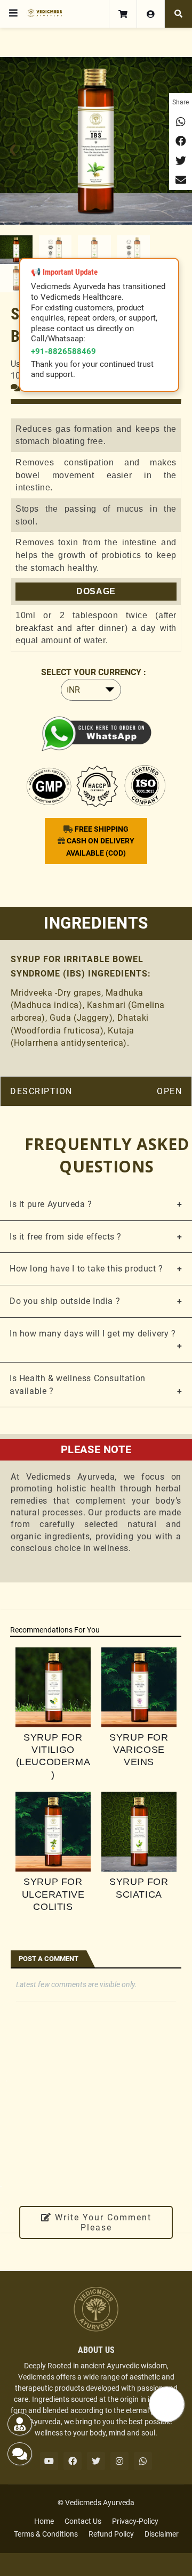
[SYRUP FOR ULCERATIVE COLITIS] (53, 1832)
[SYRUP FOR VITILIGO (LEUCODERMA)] (53, 1687)
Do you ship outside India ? (65, 1301)
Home (44, 2521)
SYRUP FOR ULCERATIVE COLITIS (53, 1894)
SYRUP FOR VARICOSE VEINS (139, 1750)
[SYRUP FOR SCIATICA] (139, 1832)
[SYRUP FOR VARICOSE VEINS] (139, 1687)
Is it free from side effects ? (66, 1237)
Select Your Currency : (94, 672)
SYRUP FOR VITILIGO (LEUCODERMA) (53, 1756)
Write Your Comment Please (102, 2222)
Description (41, 1091)
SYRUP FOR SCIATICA (139, 1888)
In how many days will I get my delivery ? (93, 1334)
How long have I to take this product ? (86, 1269)
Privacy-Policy (135, 2521)
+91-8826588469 (63, 351)
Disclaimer (162, 2534)
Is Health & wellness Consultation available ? (78, 1385)
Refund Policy (111, 2534)
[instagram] (119, 2461)
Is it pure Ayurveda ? (51, 1204)
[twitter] (96, 2461)
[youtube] (49, 2461)
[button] (13, 13)
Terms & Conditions (46, 2534)
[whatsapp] (143, 2461)
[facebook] (73, 2461)
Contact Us (83, 2521)
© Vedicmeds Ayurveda (96, 2503)
